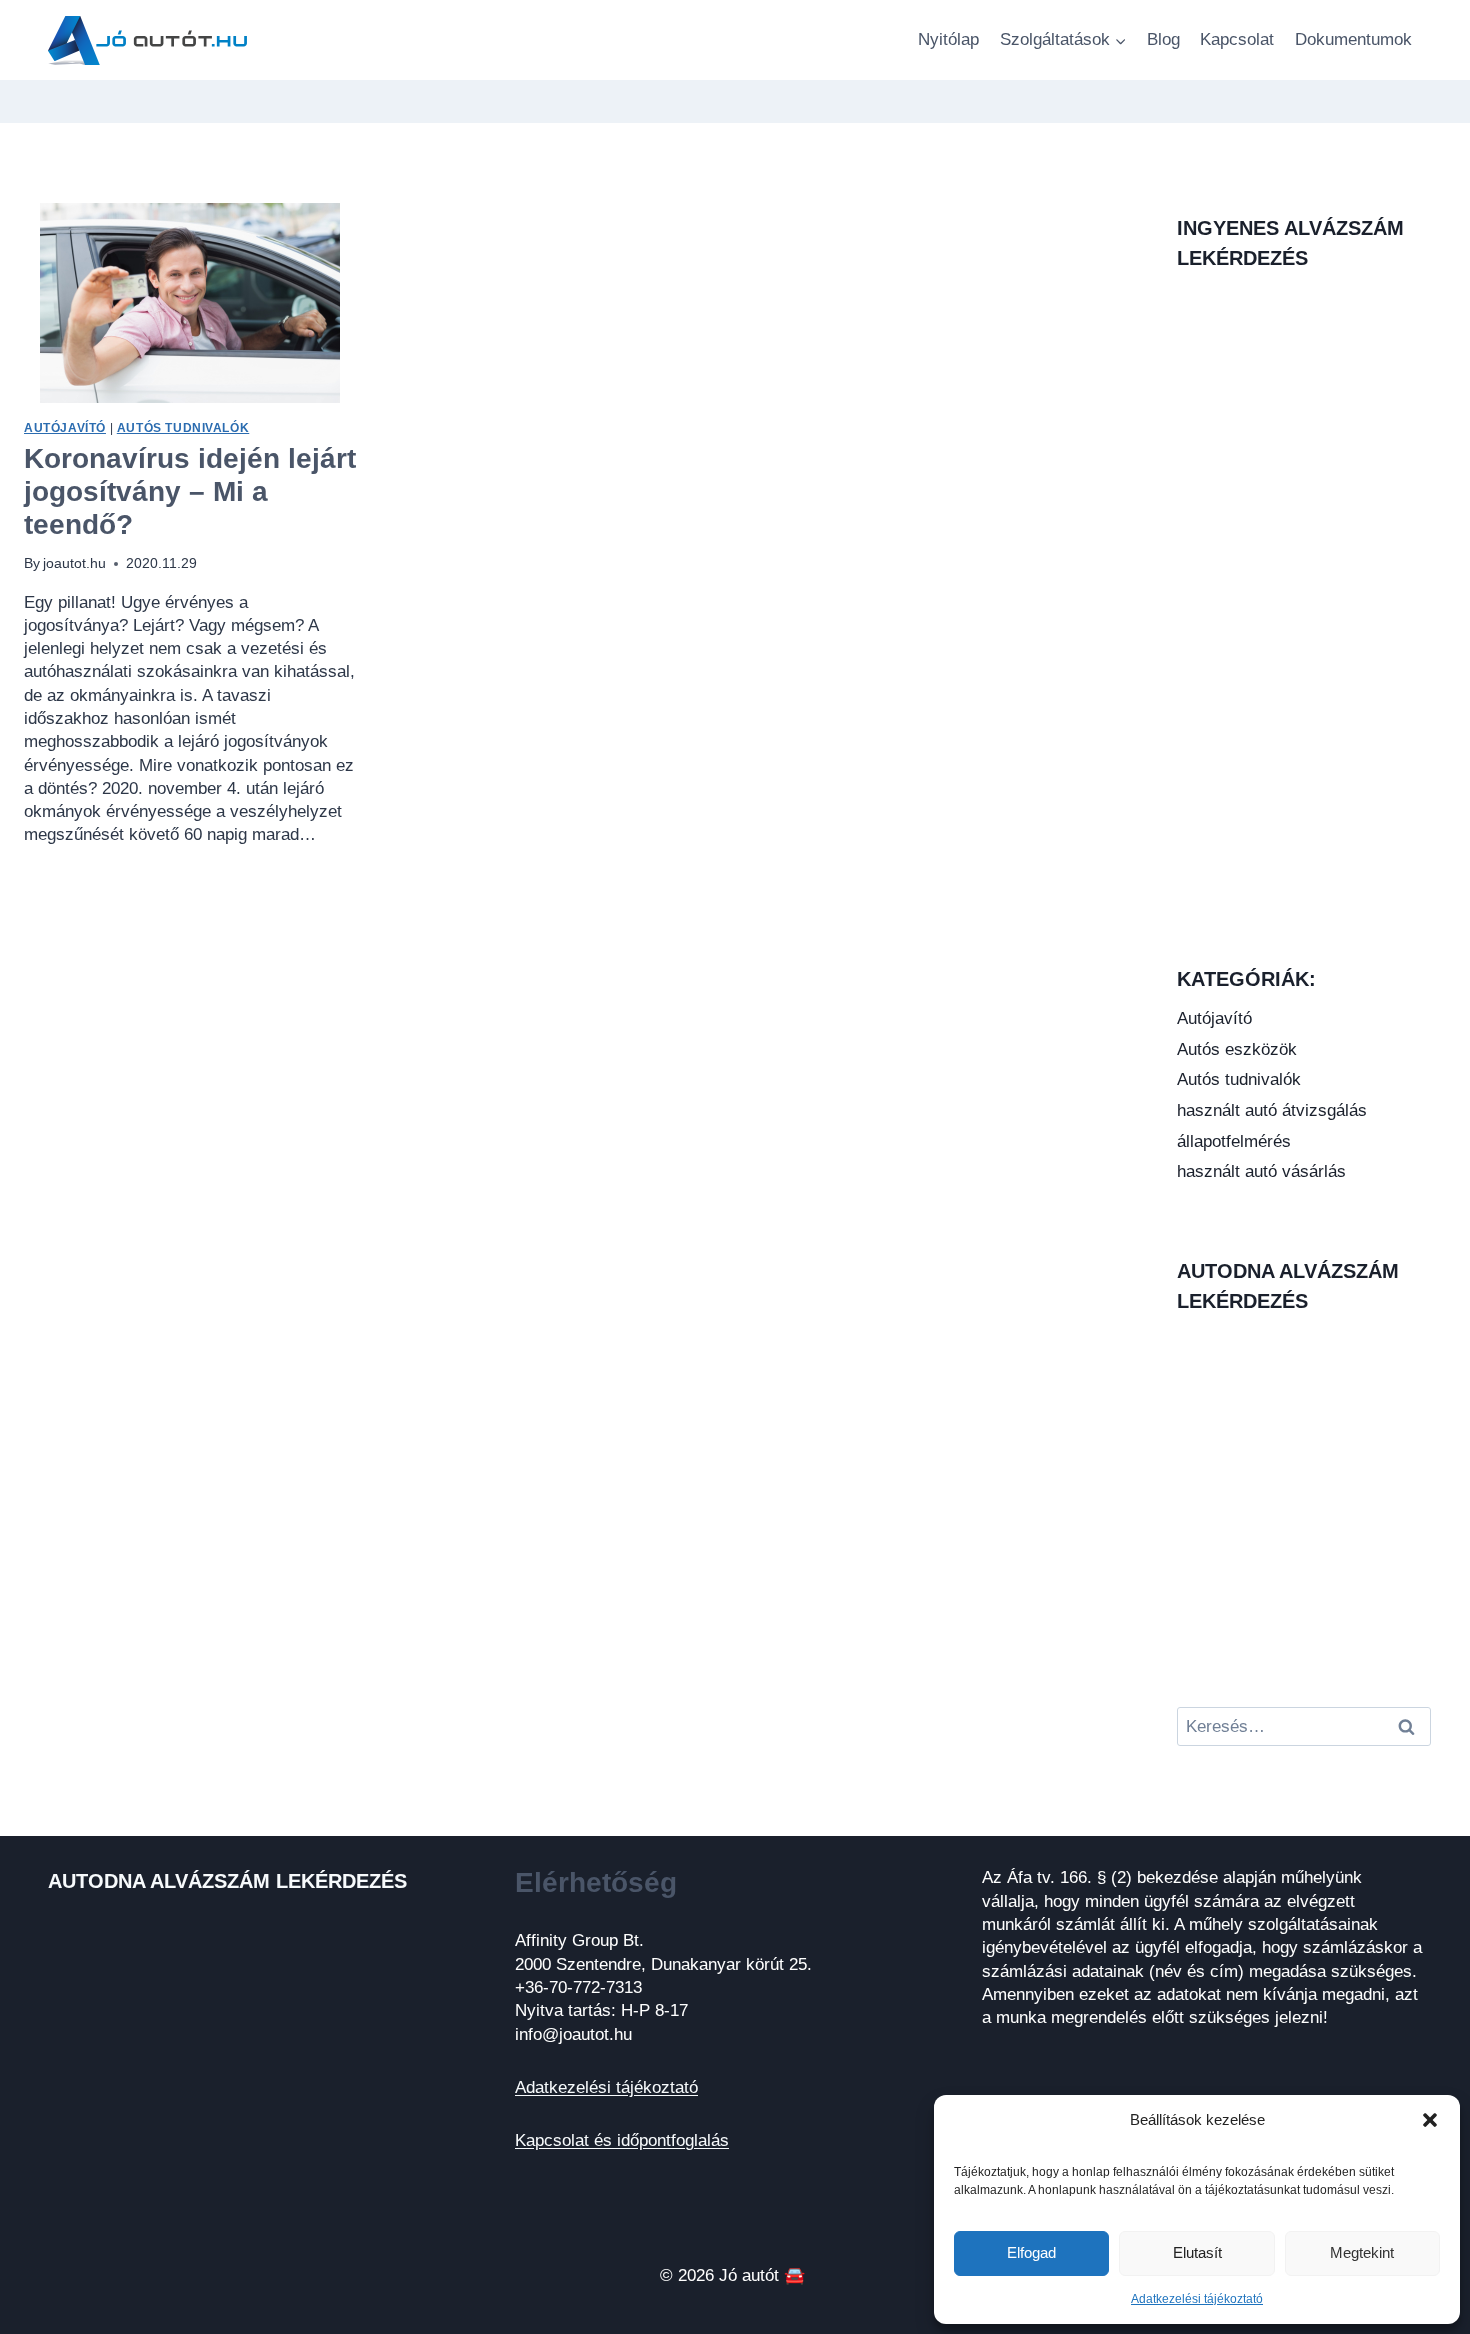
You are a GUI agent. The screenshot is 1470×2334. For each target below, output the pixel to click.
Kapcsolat (1237, 39)
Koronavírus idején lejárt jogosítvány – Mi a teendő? (190, 491)
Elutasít (1197, 2252)
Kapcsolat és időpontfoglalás (622, 2140)
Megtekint (1362, 2252)
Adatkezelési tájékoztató (1197, 2299)
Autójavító (65, 428)
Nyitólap (948, 39)
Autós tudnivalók (183, 428)
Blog (1163, 39)
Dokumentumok (1353, 39)
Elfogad (1031, 2252)
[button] (1430, 2120)
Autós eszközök (1237, 1049)
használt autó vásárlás (1261, 1171)
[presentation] (190, 303)
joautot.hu (74, 563)
